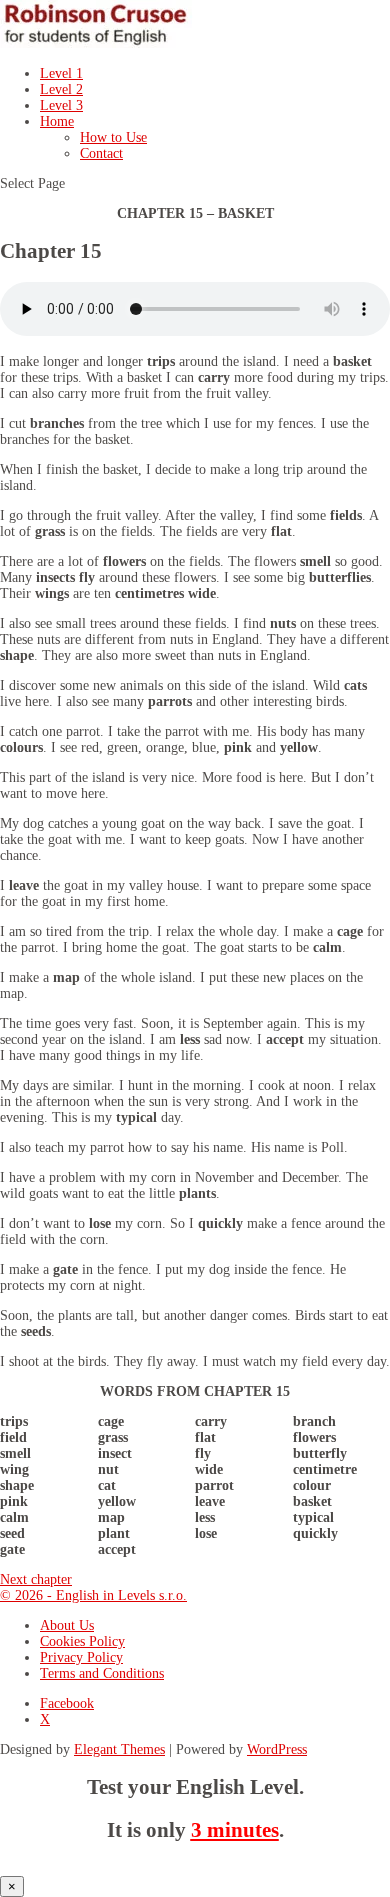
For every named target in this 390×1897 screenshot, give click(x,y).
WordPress (277, 1749)
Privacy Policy (81, 1657)
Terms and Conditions (102, 1673)
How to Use (113, 137)
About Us (67, 1625)
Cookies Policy (82, 1641)
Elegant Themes (119, 1749)
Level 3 (61, 105)
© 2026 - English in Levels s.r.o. (93, 1595)
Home (57, 121)
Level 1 (61, 73)
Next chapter (36, 1579)
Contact (101, 153)
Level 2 (61, 89)
